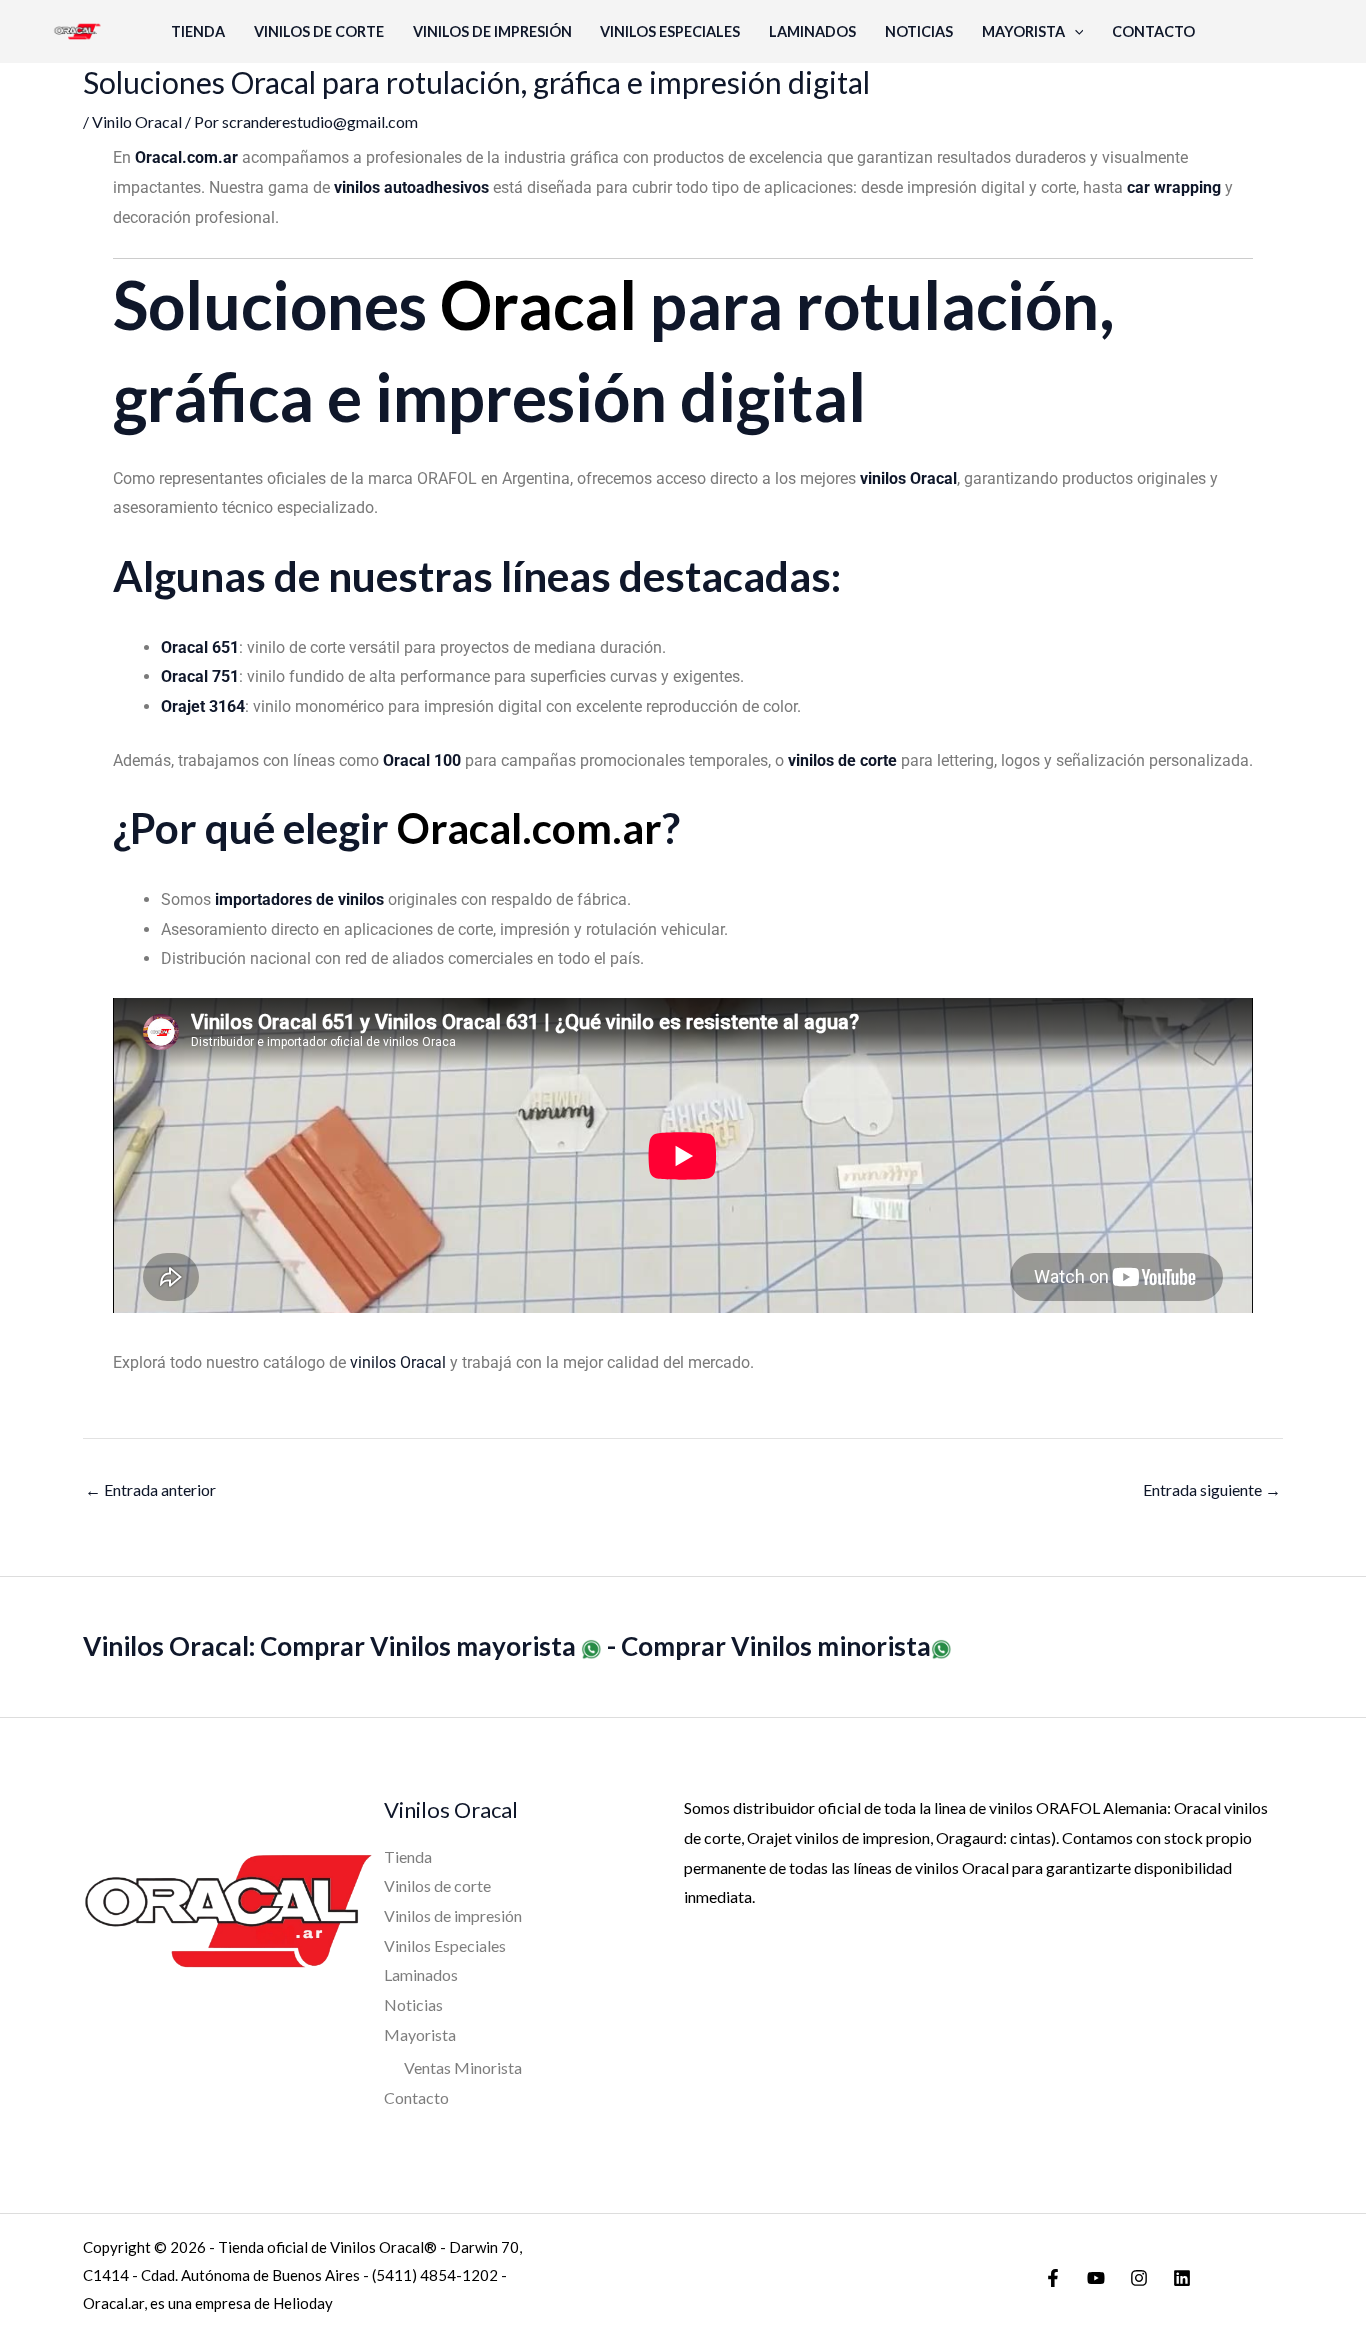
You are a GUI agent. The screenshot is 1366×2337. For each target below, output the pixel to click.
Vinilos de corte (319, 31)
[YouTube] (1096, 2278)
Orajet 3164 (203, 706)
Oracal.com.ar (529, 828)
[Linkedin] (1182, 2278)
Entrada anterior (150, 1489)
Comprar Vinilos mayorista (420, 1646)
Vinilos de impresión (492, 31)
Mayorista (1023, 31)
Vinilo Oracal (137, 121)
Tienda (198, 31)
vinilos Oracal (398, 1362)
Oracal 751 (200, 676)
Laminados (812, 31)
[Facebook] (1053, 2278)
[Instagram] (1139, 2278)
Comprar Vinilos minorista (776, 1646)
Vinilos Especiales (670, 31)
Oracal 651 (200, 647)
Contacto (1153, 31)
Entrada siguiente (1212, 1489)
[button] (1074, 31)
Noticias (919, 31)
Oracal (538, 304)
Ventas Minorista (463, 2067)
